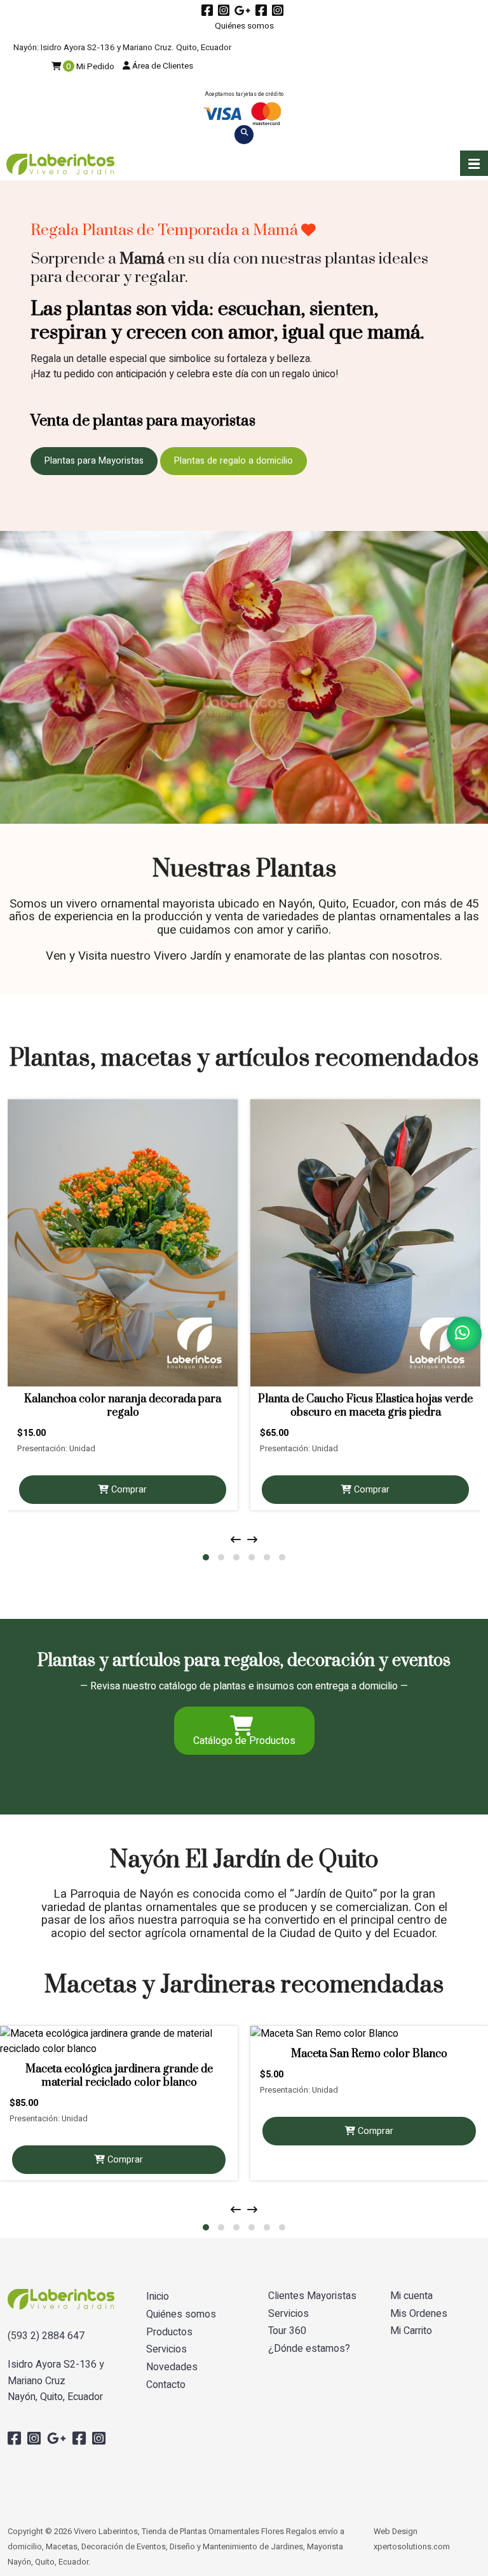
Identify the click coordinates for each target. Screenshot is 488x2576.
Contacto (166, 2385)
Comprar (128, 1490)
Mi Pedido (90, 67)
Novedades (172, 2367)
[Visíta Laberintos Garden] (244, 11)
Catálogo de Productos (244, 1741)
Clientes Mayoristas (312, 2296)
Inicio (158, 2297)
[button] (474, 163)
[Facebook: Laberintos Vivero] (209, 11)
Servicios (166, 2350)
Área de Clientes (162, 66)
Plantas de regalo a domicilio (234, 461)
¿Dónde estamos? (309, 2349)
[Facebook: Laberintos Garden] (263, 11)
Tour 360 (287, 2331)
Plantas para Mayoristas (94, 461)
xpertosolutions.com (412, 2547)
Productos (169, 2332)
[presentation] (236, 1540)
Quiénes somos (244, 26)
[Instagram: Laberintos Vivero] (225, 11)
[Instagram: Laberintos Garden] (279, 11)
